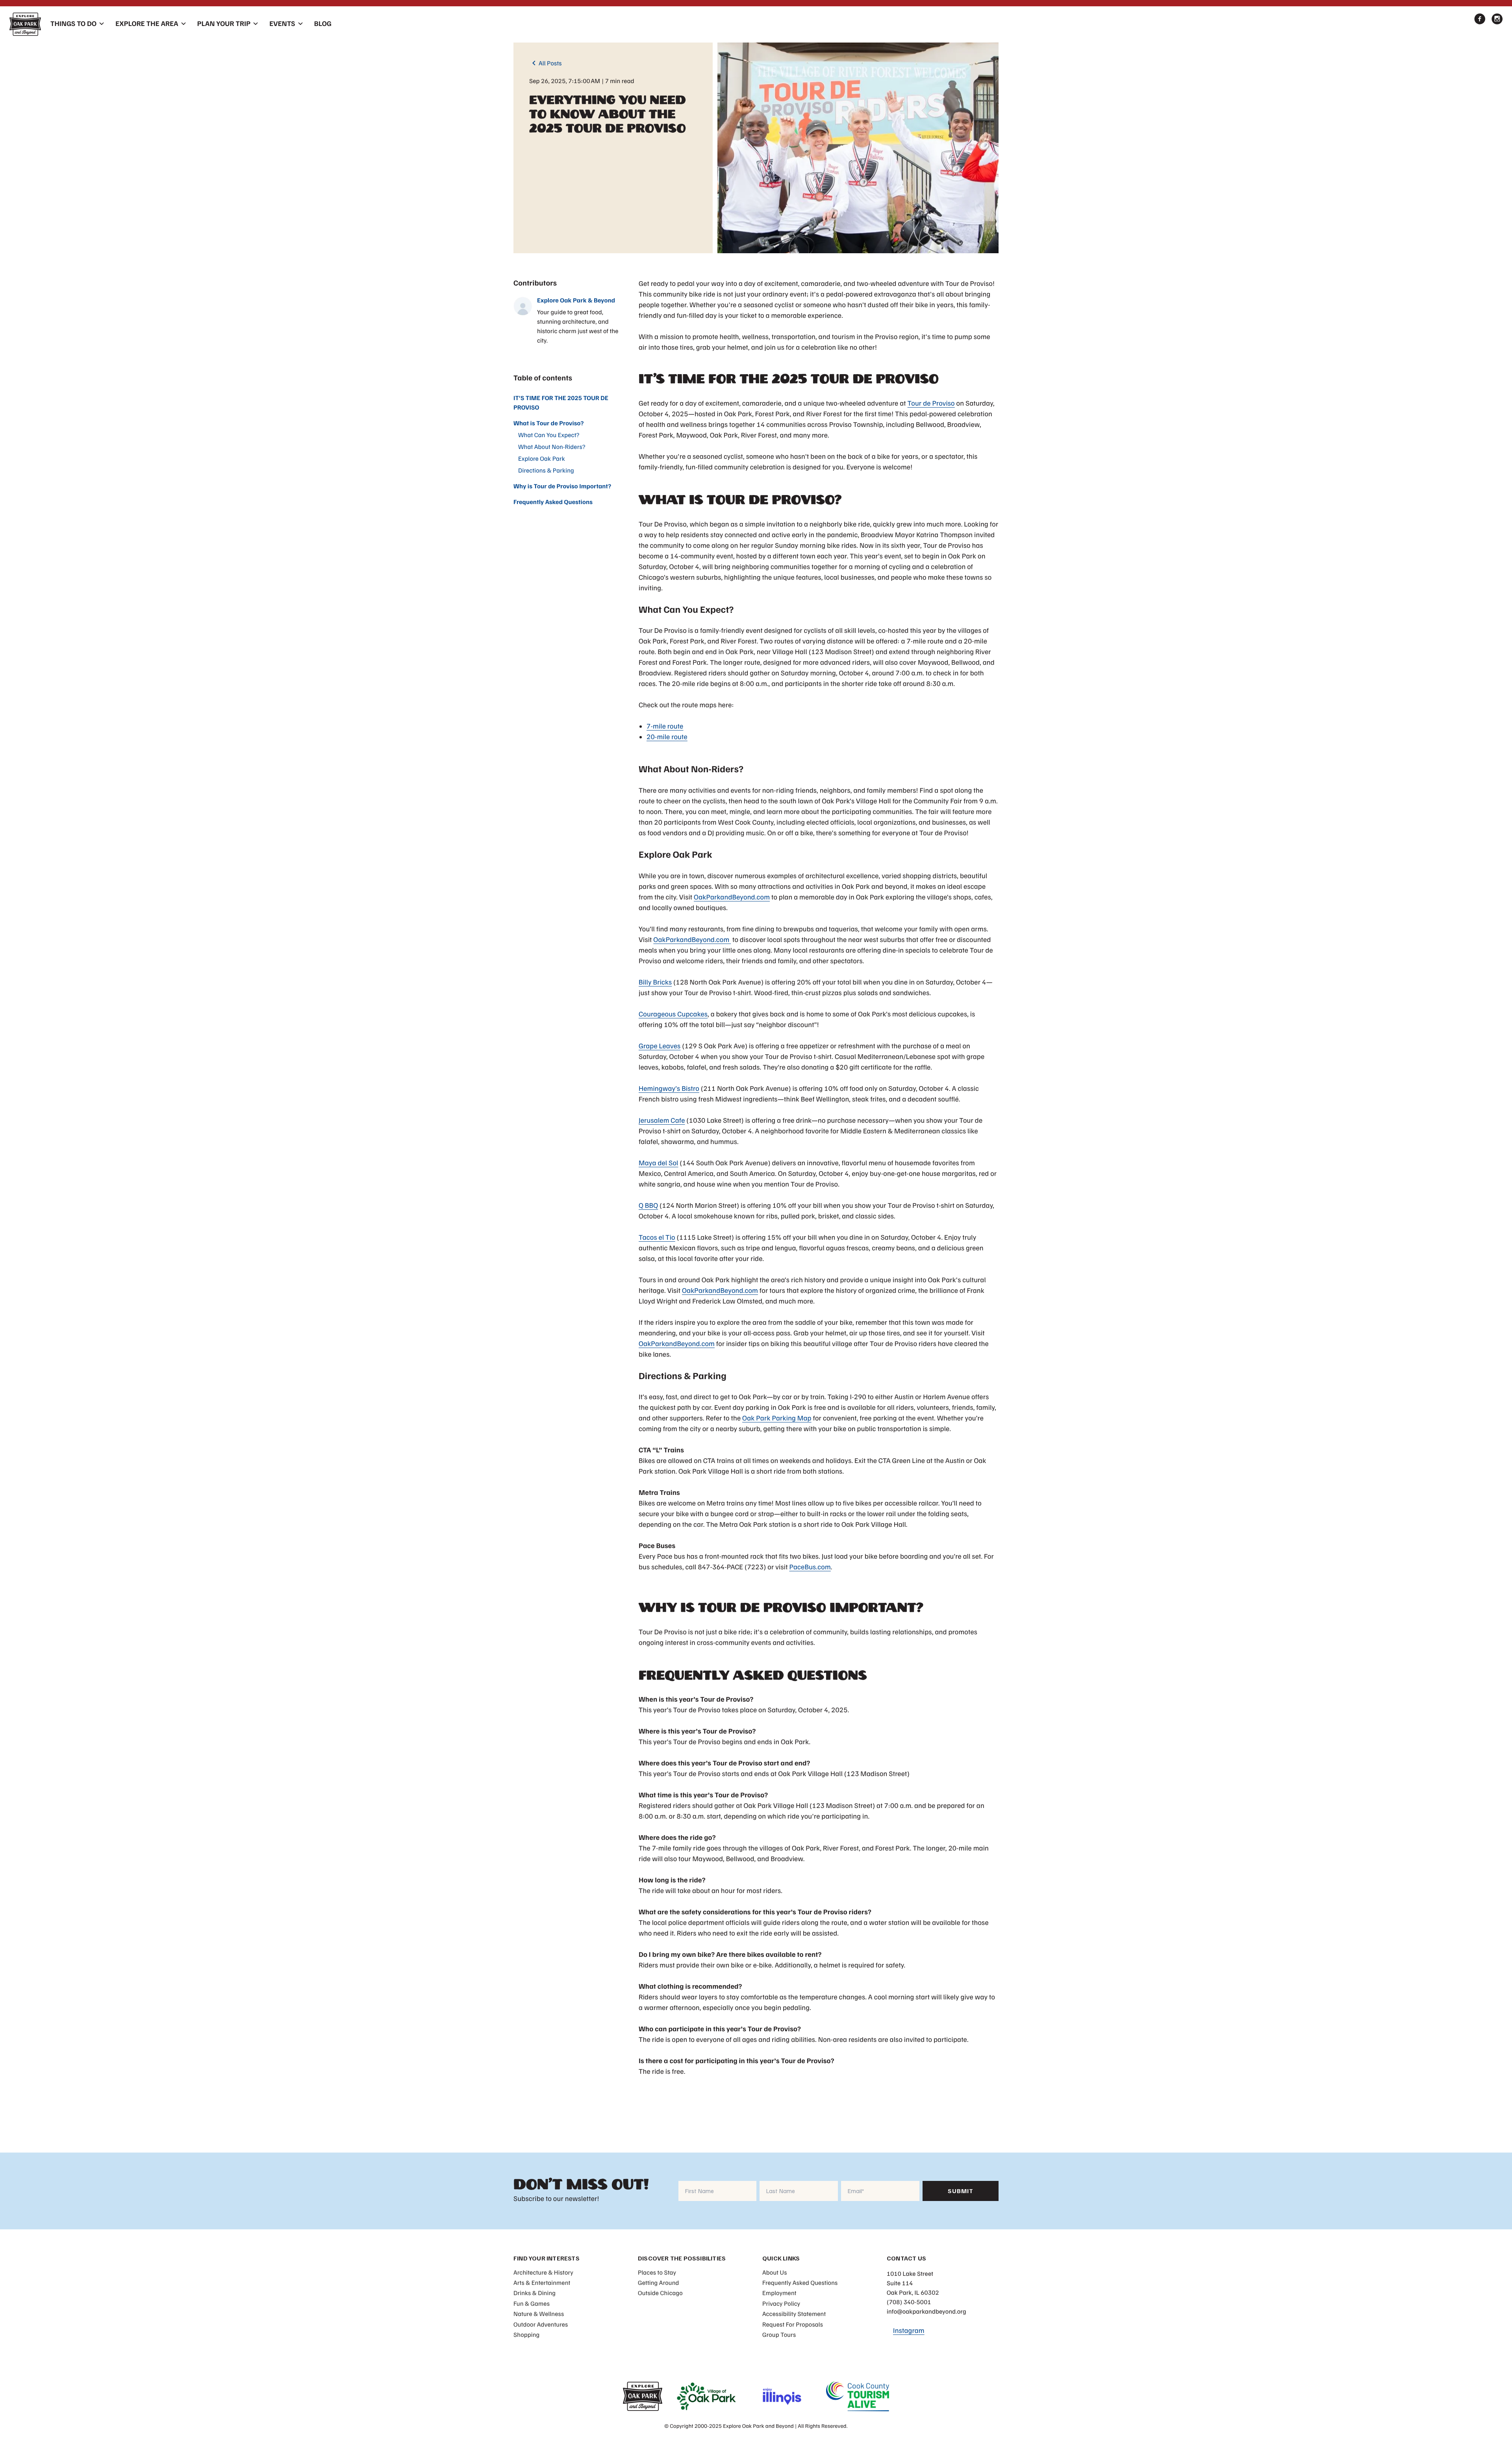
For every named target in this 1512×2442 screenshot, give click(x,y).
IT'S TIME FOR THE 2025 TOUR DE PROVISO (561, 402)
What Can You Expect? (549, 435)
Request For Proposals (793, 2324)
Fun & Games (532, 2303)
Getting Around (659, 2283)
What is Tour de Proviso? (549, 423)
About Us (775, 2272)
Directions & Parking (546, 470)
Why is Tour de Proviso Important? (562, 486)
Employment (779, 2293)
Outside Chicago (660, 2293)
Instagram (909, 2331)
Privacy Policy (781, 2303)
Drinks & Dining (535, 2293)
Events (282, 24)
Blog (323, 24)
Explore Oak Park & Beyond (576, 300)
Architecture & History (543, 2272)
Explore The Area (147, 24)
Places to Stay (657, 2272)
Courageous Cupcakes (673, 1014)
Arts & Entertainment (542, 2283)
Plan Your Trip (224, 24)
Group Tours (779, 2334)
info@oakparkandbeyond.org (926, 2311)
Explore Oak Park (542, 458)
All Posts (546, 63)
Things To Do (73, 24)
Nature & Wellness (539, 2314)
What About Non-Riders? (552, 447)
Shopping (526, 2334)
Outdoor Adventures (541, 2324)
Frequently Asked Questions (553, 502)
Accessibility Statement (794, 2314)
